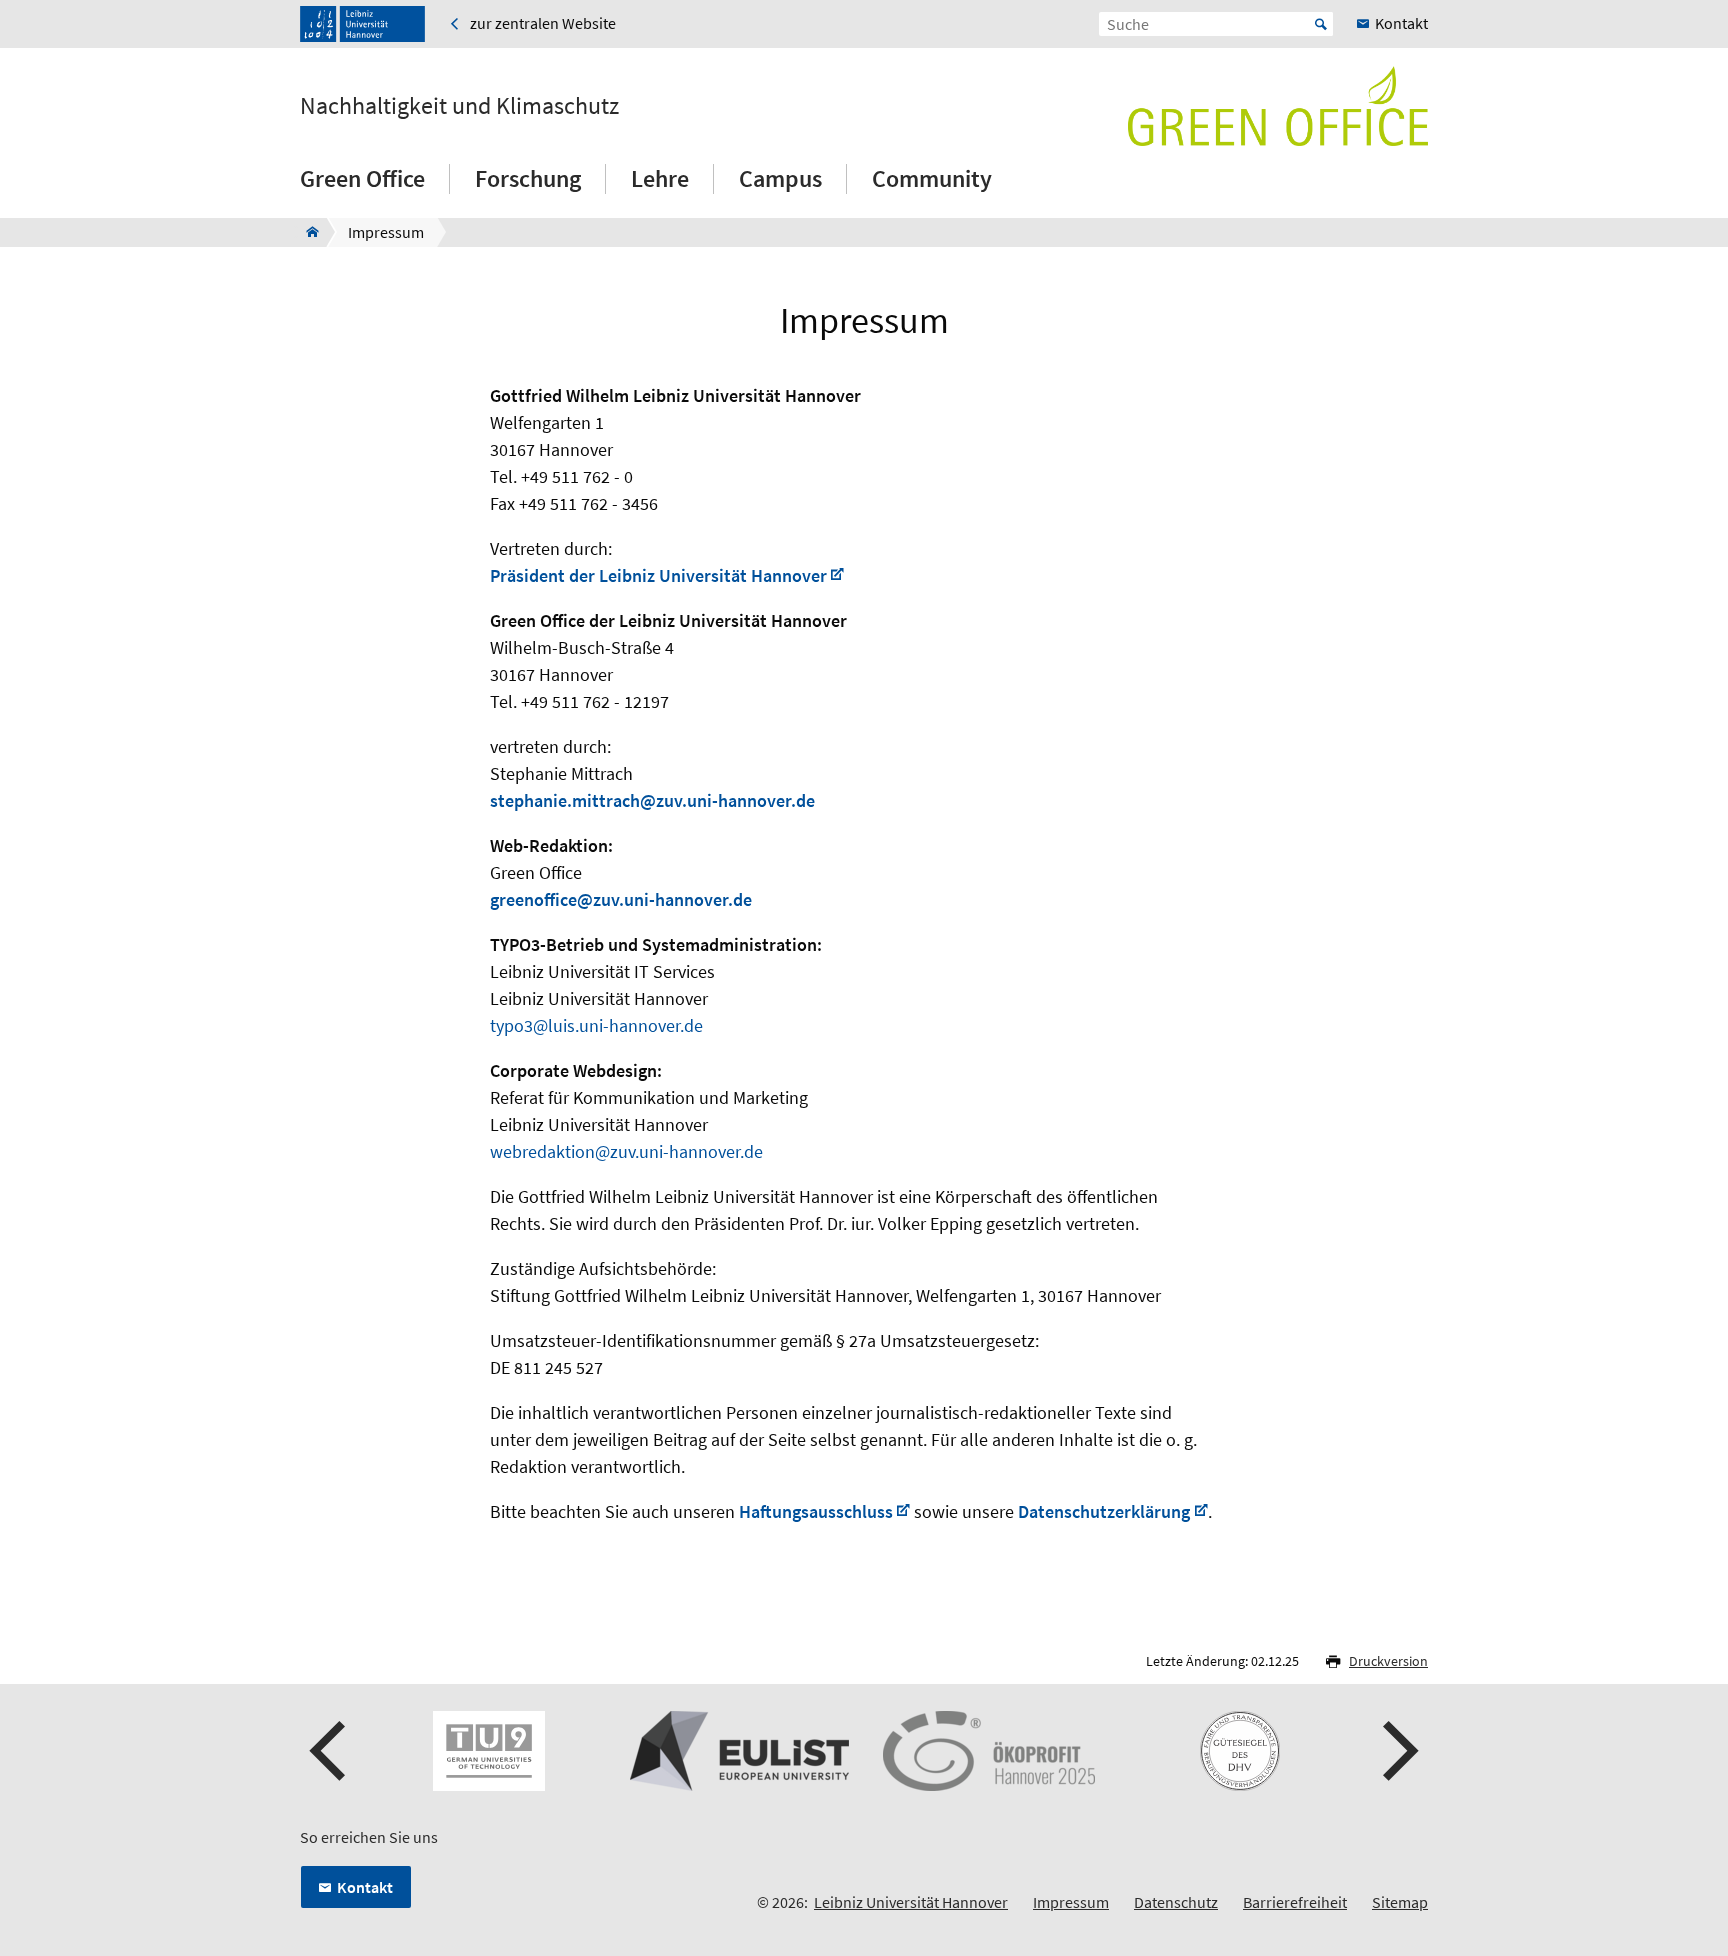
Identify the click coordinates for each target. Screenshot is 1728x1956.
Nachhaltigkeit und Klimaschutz (459, 106)
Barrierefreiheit (1295, 1902)
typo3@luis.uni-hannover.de (596, 1025)
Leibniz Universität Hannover (911, 1902)
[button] (330, 1751)
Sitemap (1400, 1902)
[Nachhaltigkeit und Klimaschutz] (306, 232)
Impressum (1071, 1902)
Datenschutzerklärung (1104, 1511)
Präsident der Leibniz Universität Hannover (658, 575)
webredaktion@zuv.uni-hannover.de (626, 1151)
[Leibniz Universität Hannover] (362, 24)
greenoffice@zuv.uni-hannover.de (621, 899)
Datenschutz (1176, 1902)
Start (1321, 24)
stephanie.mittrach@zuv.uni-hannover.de (652, 800)
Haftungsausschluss (816, 1511)
